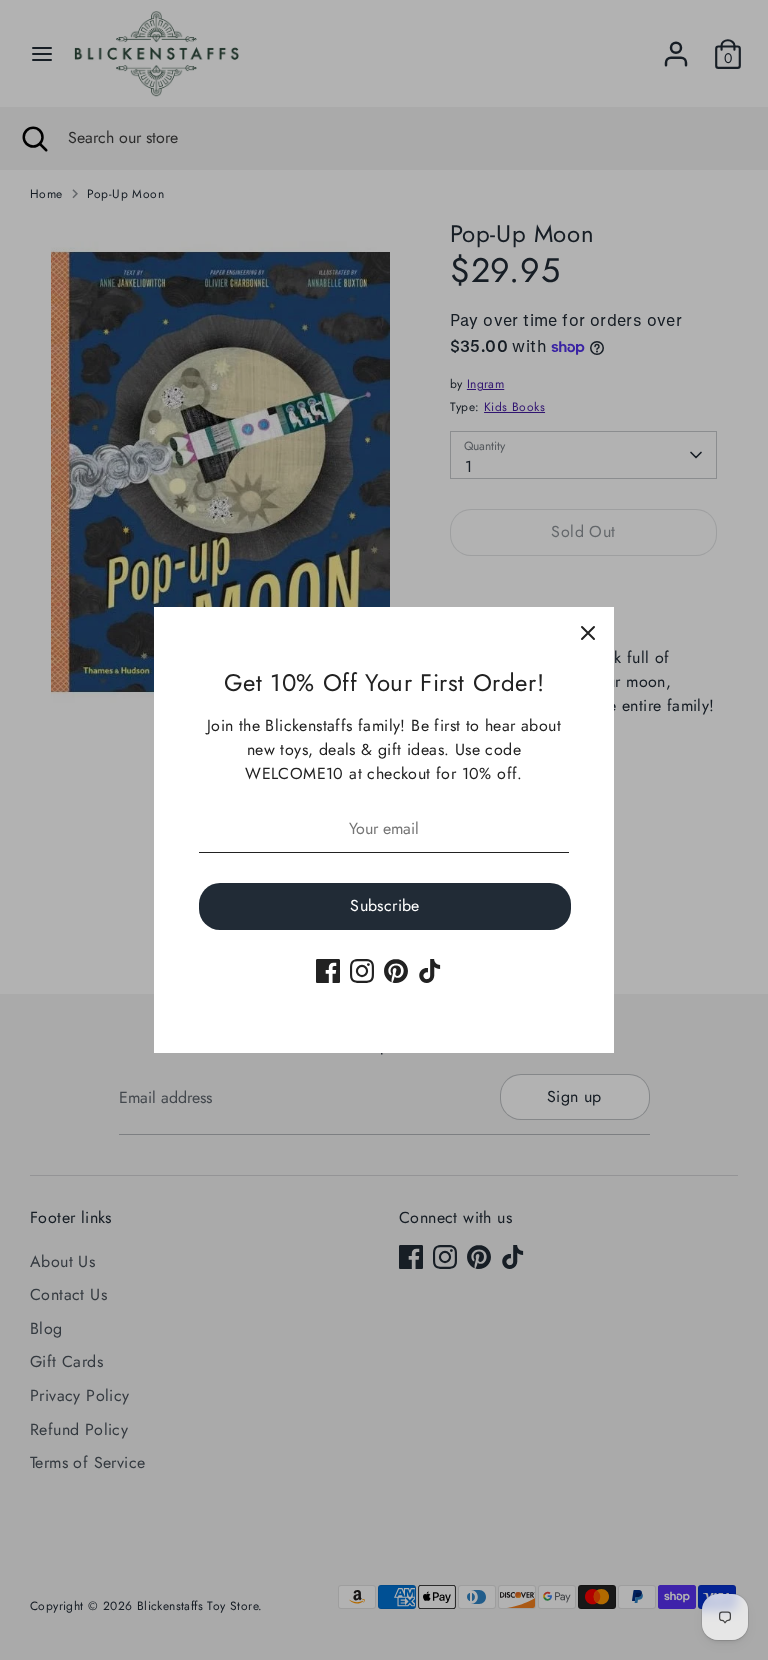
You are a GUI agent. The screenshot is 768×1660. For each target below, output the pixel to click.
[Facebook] (328, 971)
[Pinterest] (396, 971)
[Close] (588, 633)
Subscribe (385, 905)
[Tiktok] (430, 971)
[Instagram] (362, 971)
